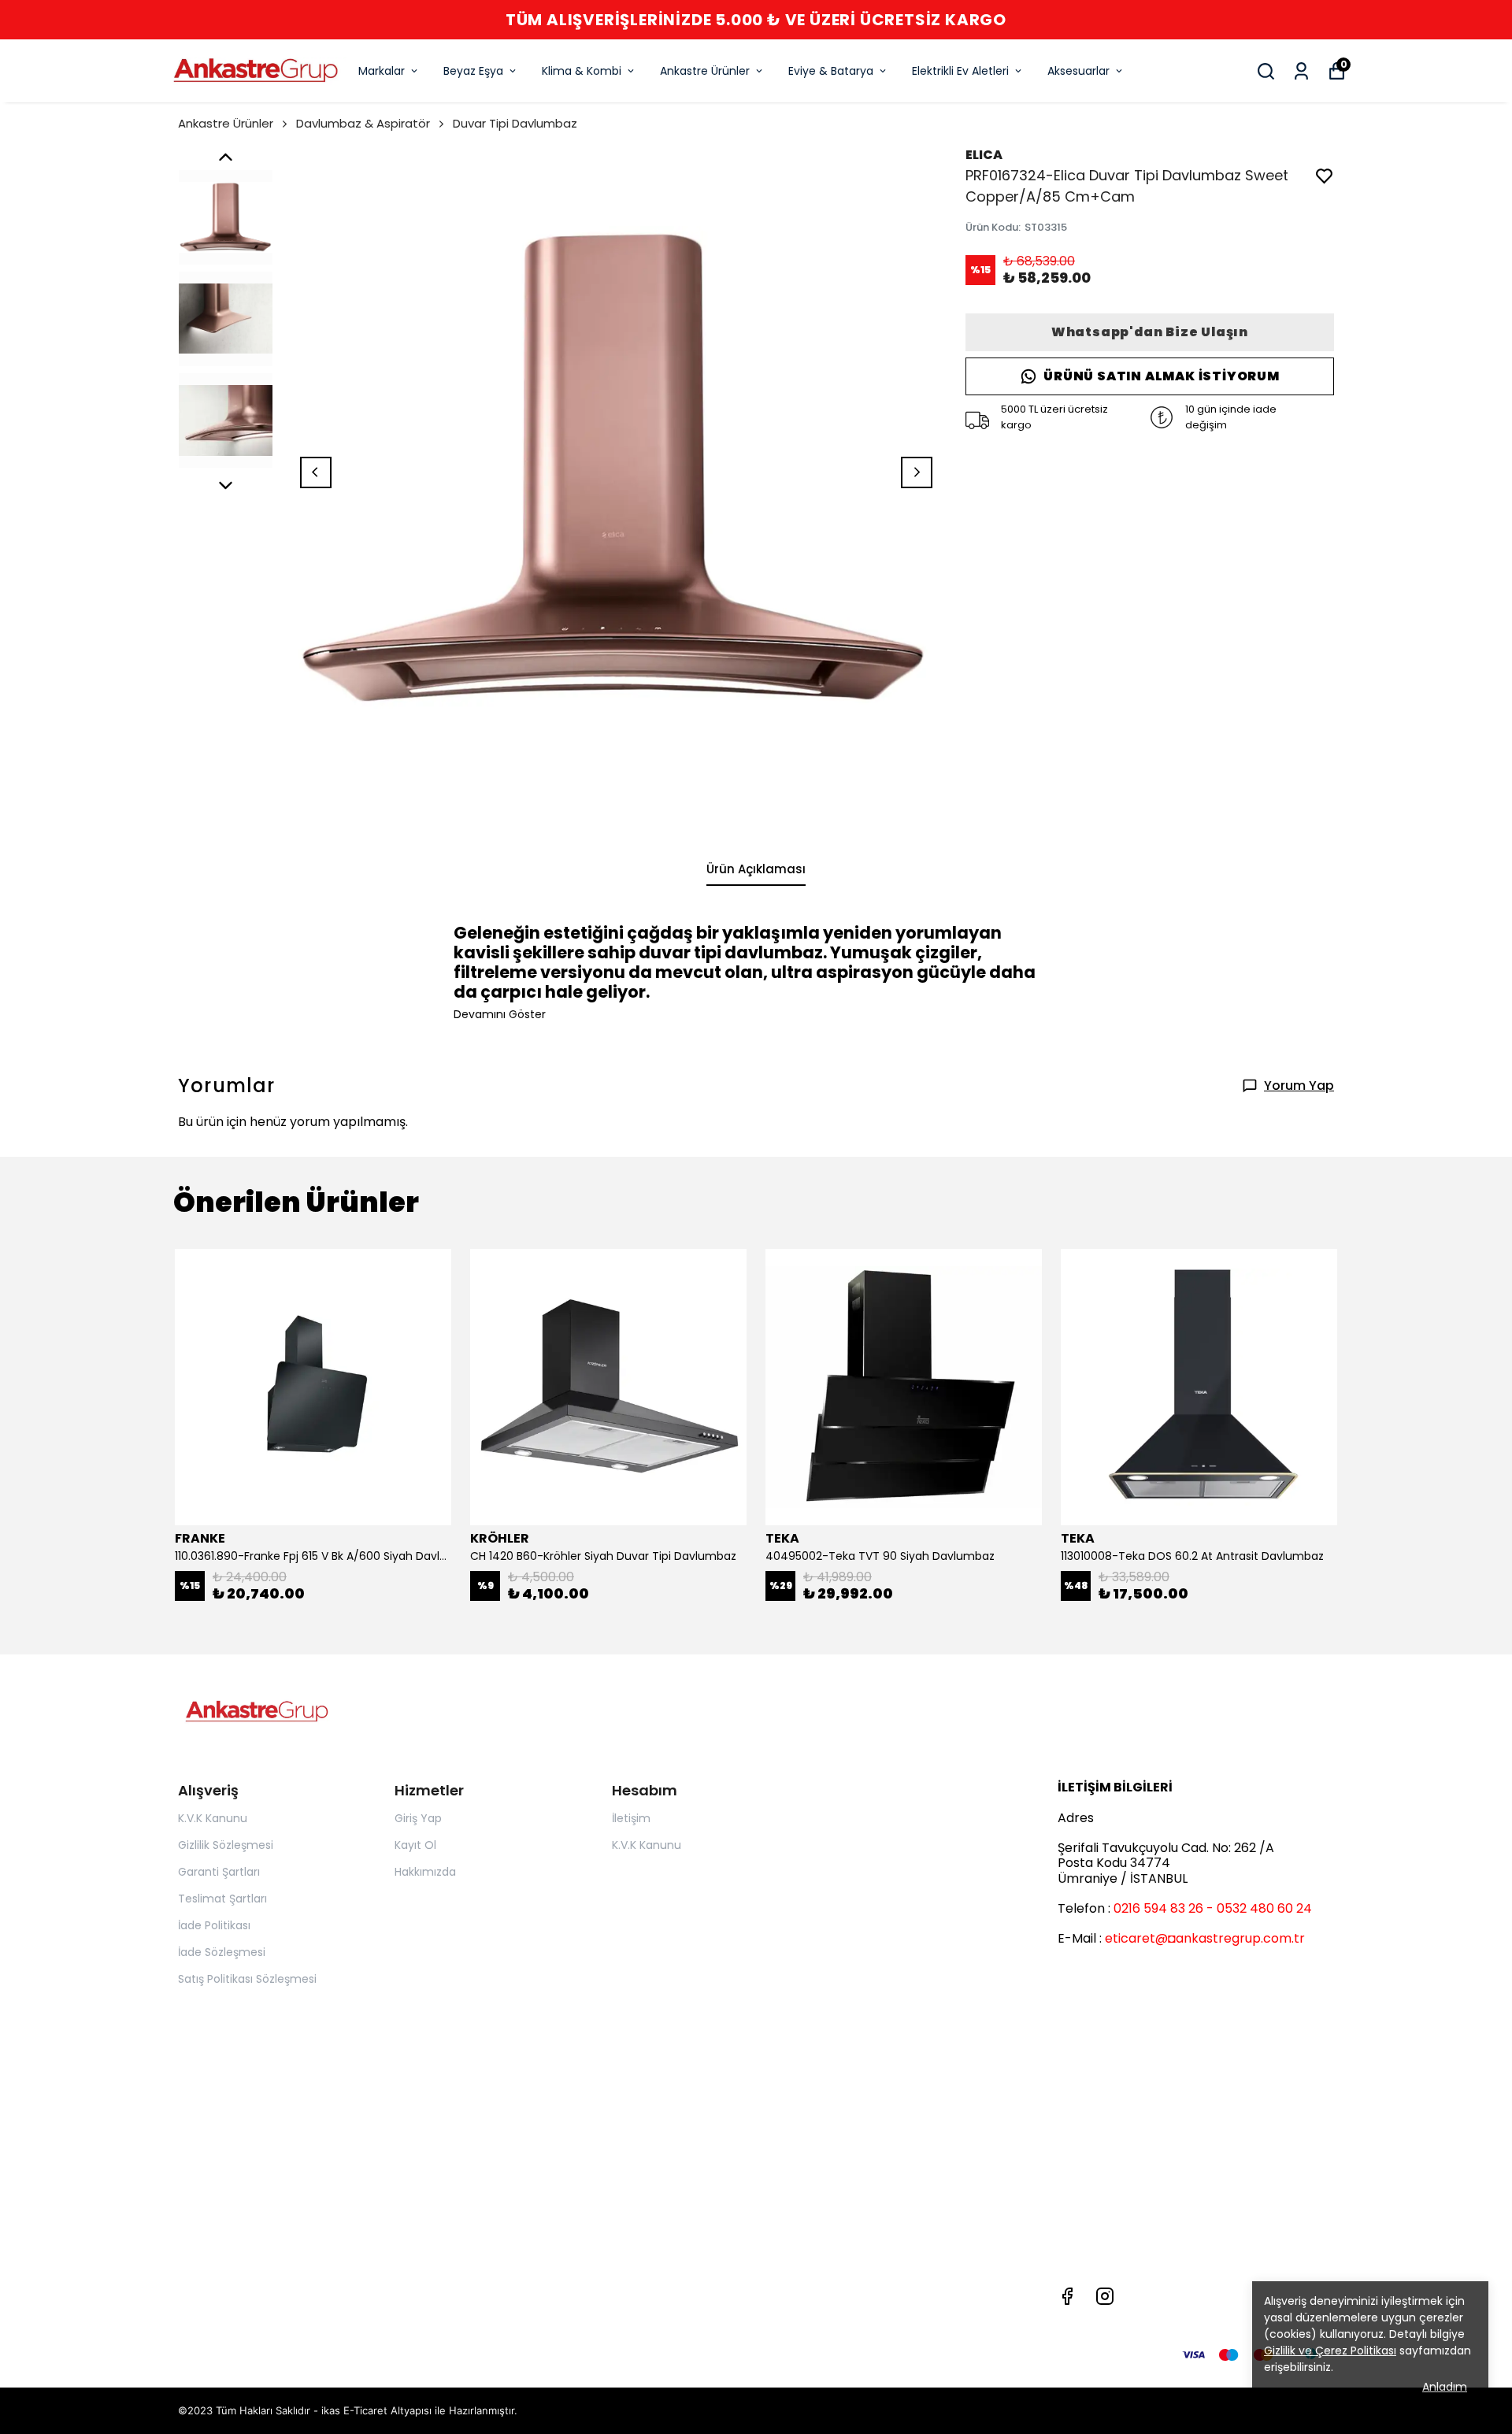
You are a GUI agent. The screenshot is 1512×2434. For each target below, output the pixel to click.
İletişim (631, 1818)
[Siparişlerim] (1301, 71)
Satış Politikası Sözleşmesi (247, 1979)
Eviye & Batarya (831, 71)
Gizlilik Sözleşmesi (226, 1845)
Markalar (382, 71)
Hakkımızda (425, 1872)
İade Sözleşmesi (222, 1952)
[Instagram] (1105, 2296)
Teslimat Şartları (222, 1899)
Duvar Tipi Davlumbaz (515, 123)
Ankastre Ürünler (705, 71)
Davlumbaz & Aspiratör (363, 123)
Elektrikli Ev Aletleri (960, 71)
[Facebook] (1067, 2296)
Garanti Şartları (219, 1872)
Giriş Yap (418, 1818)
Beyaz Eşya (473, 71)
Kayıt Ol (415, 1845)
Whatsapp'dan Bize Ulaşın (1150, 332)
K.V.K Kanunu (213, 1818)
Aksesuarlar (1078, 71)
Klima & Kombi (582, 71)
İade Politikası (214, 1925)
